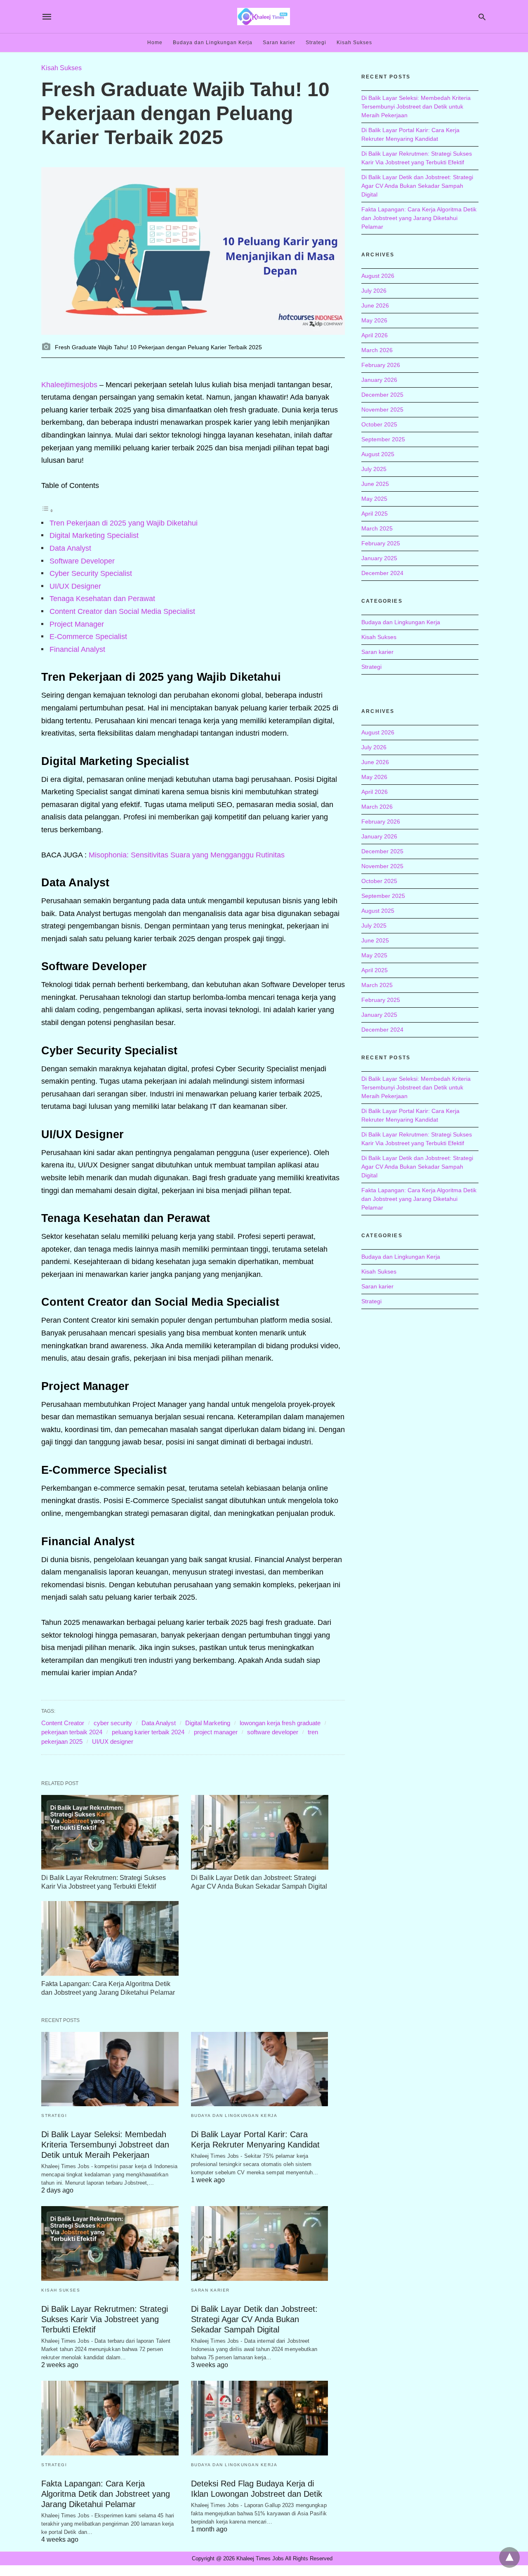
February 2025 (381, 543)
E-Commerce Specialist (88, 637)
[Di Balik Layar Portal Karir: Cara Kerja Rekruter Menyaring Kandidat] (260, 2069)
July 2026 (374, 291)
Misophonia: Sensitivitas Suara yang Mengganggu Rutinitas (187, 855)
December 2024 (382, 573)
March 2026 (377, 350)
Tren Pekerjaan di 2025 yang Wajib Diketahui (124, 523)
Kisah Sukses (354, 43)
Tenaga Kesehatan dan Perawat (102, 599)
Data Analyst (70, 548)
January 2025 (379, 558)
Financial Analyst (77, 649)
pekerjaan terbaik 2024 (72, 1732)
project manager (216, 1732)
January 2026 (379, 380)
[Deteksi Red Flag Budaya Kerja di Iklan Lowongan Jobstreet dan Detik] (260, 2418)
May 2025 (374, 499)
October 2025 (379, 424)
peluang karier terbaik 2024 (148, 1732)
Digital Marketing (208, 1723)
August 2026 (378, 276)
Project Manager (77, 624)
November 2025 (382, 410)
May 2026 (374, 320)
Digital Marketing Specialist (94, 535)
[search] (482, 17)
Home (155, 43)
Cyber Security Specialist (91, 573)
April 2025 (375, 514)
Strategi (316, 43)
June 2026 (375, 305)
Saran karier (279, 43)
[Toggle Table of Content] (47, 510)
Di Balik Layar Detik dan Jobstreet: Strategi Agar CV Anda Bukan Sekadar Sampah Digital (254, 2319)
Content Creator (63, 1723)
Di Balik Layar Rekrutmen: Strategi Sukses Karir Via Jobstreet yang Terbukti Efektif (105, 2319)
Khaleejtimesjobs (69, 385)
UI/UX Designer (75, 586)
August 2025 (378, 454)
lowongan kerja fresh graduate (280, 1723)
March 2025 (377, 528)
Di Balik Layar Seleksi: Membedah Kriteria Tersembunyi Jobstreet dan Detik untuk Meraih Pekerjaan (105, 2145)
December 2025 (382, 395)
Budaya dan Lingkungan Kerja (213, 43)
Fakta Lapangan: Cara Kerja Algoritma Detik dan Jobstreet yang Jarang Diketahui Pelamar (106, 2494)
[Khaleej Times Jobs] (264, 16)
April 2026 (375, 335)
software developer (273, 1732)
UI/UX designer (113, 1741)
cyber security (113, 1723)
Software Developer (82, 561)
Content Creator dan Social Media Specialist (122, 611)
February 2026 (381, 365)
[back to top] (509, 2557)
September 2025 (383, 439)
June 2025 (375, 484)
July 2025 (374, 469)
